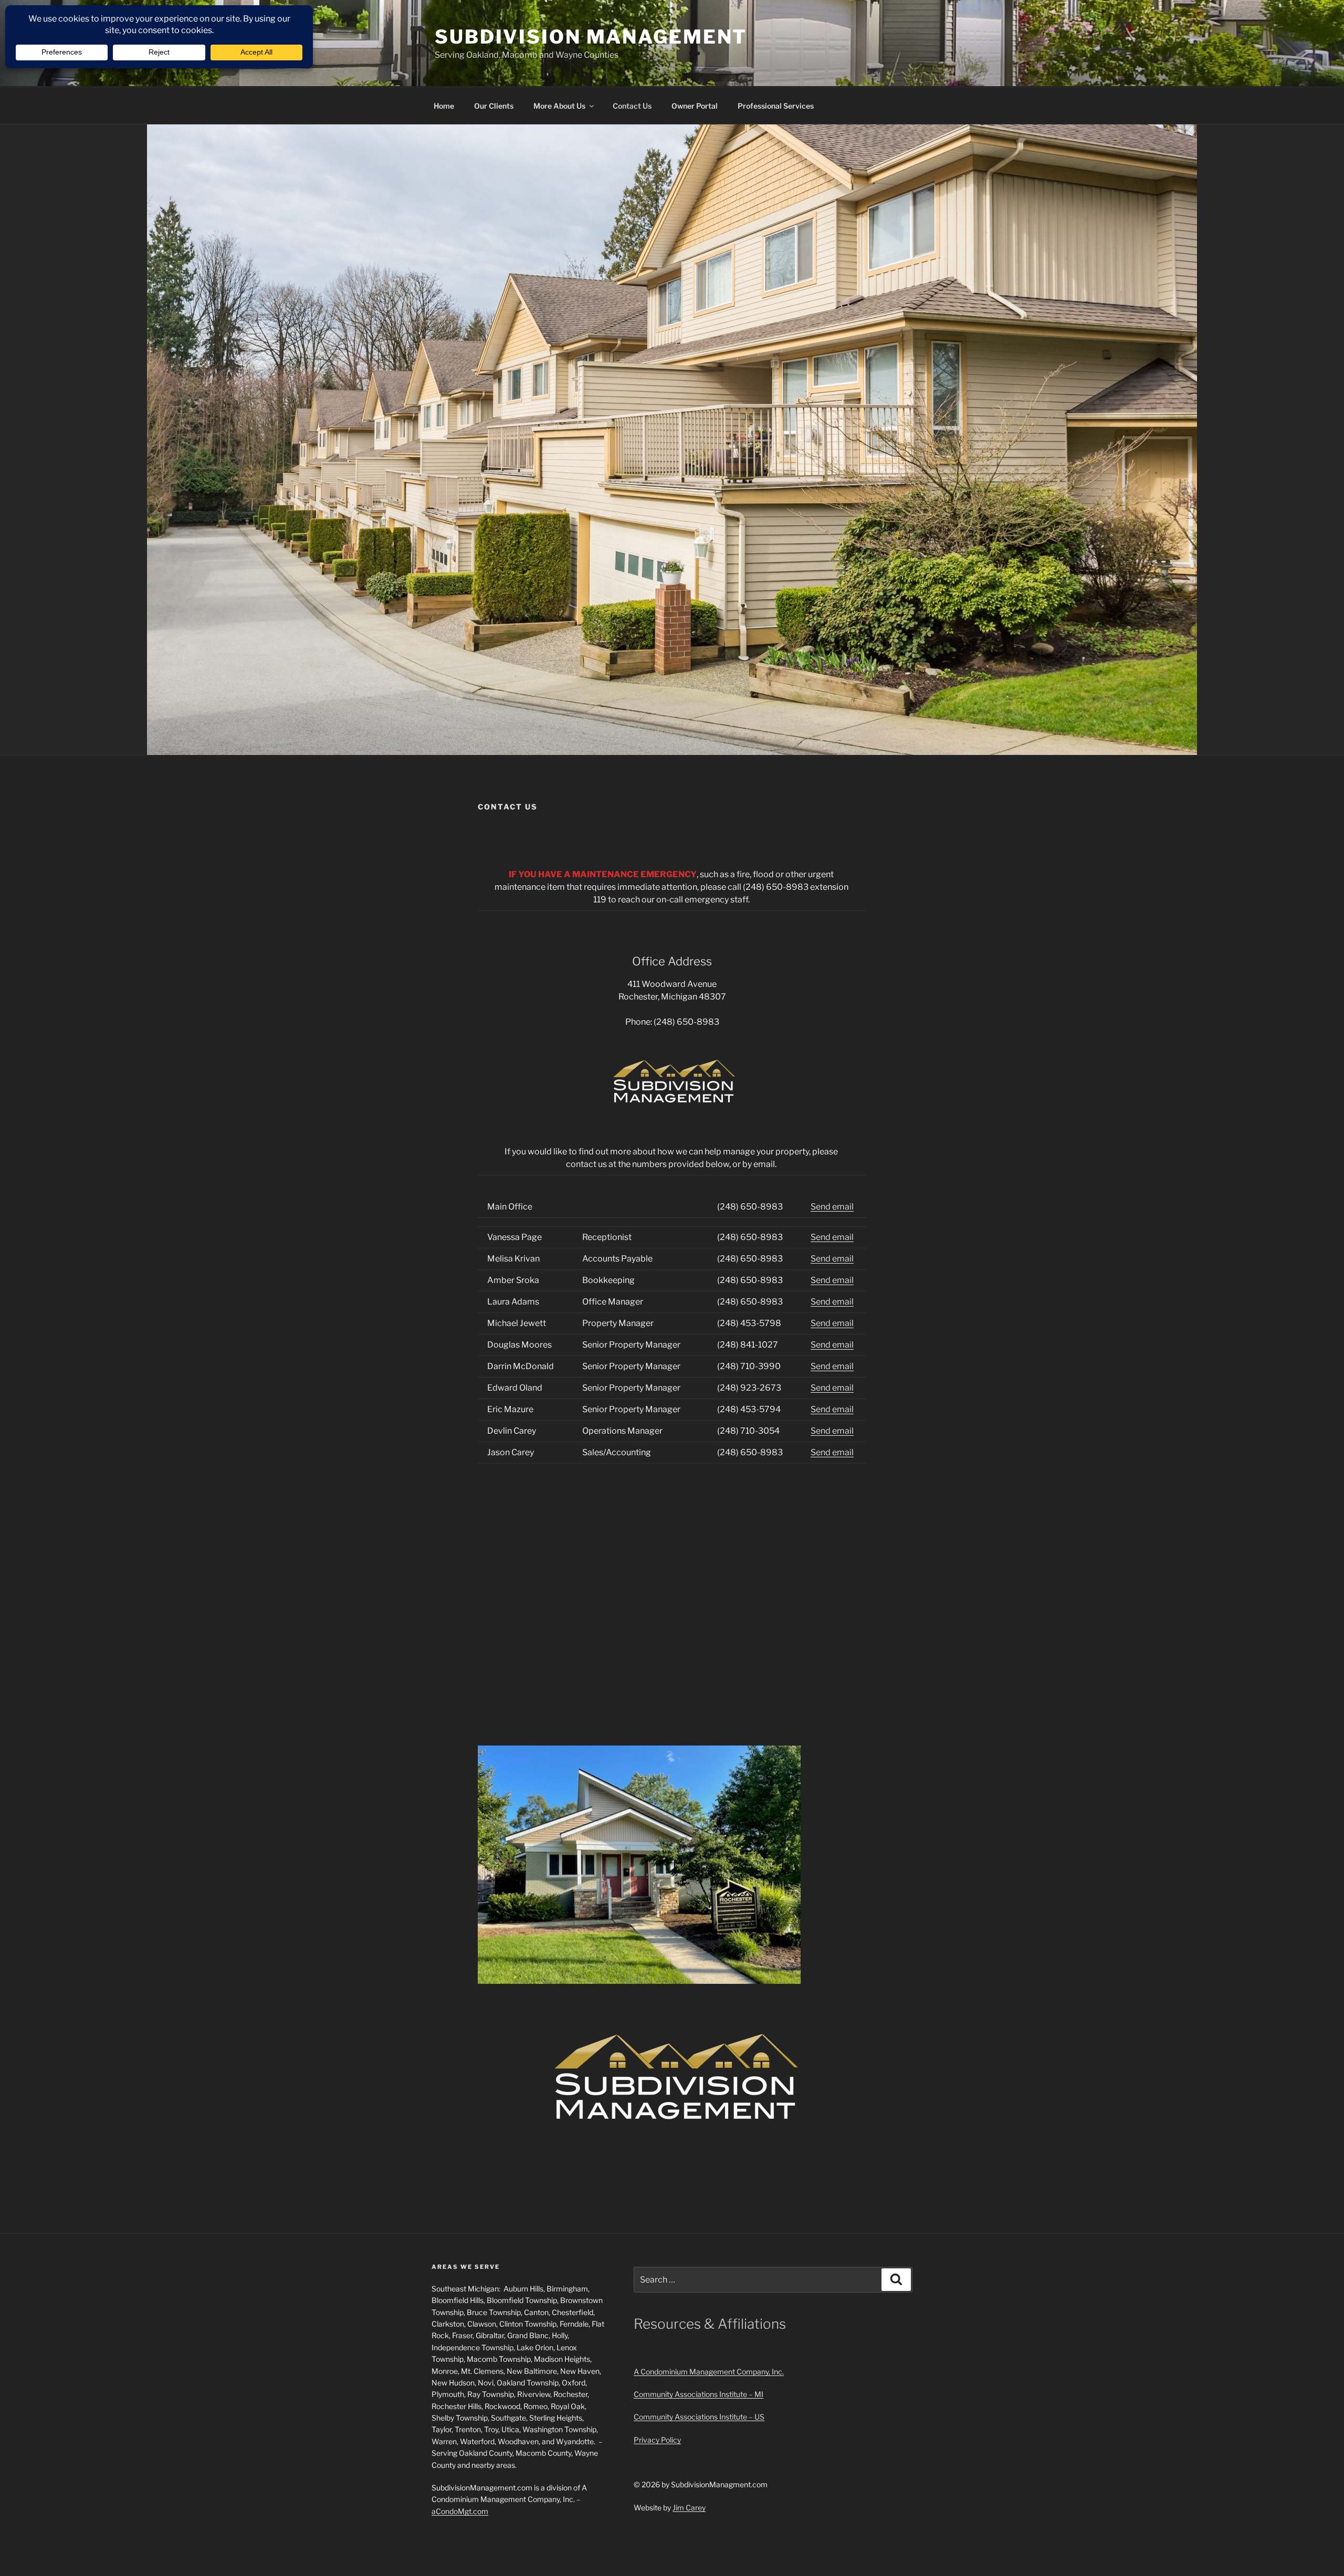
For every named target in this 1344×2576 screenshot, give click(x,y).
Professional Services (776, 106)
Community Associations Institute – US (699, 2417)
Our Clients (494, 106)
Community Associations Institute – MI (699, 2394)
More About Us (559, 106)
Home (444, 106)
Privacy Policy (657, 2440)
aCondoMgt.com (460, 2511)
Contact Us (632, 106)
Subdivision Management (591, 37)
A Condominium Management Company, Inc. (709, 2372)
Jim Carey (689, 2507)
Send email (832, 1207)
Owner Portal (695, 106)
